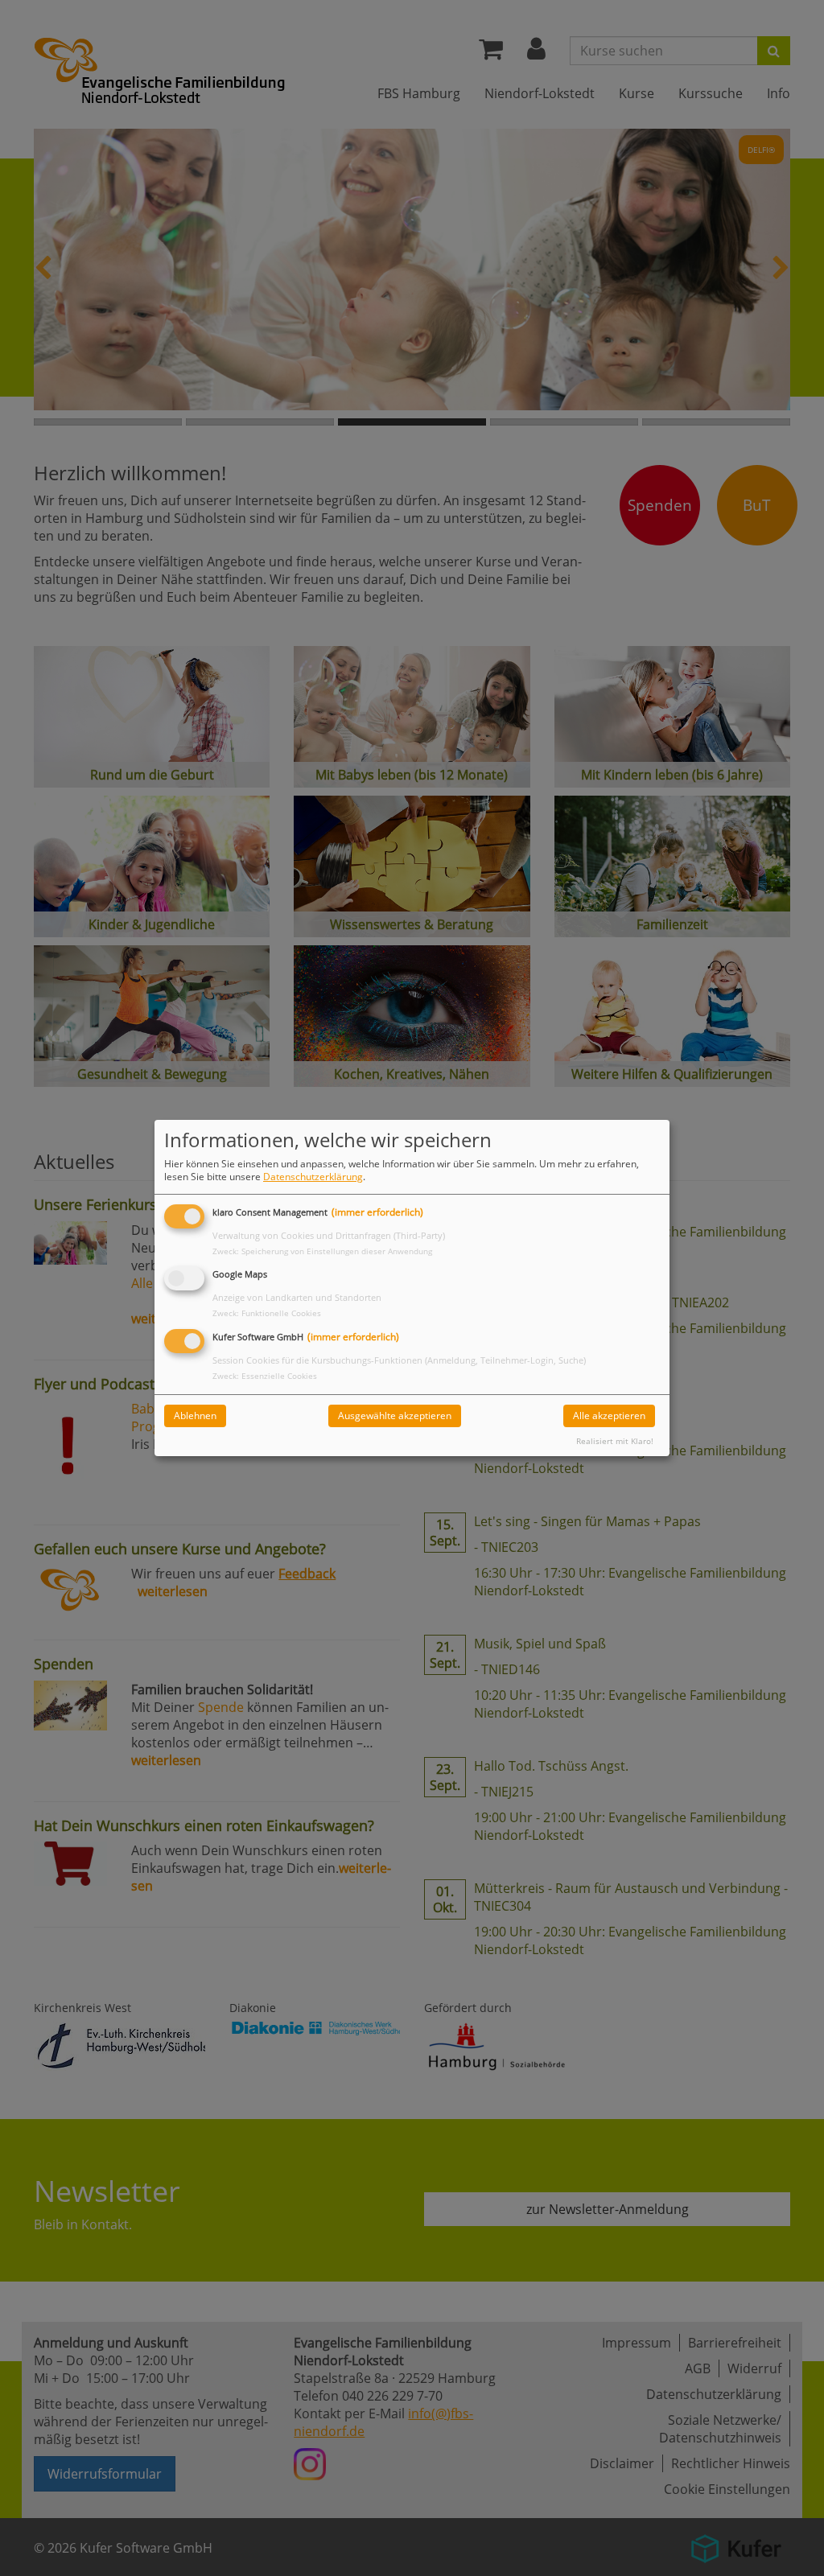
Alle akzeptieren (609, 1416)
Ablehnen (195, 1416)
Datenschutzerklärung (313, 1177)
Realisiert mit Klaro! (615, 1441)
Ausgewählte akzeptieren (395, 1416)
